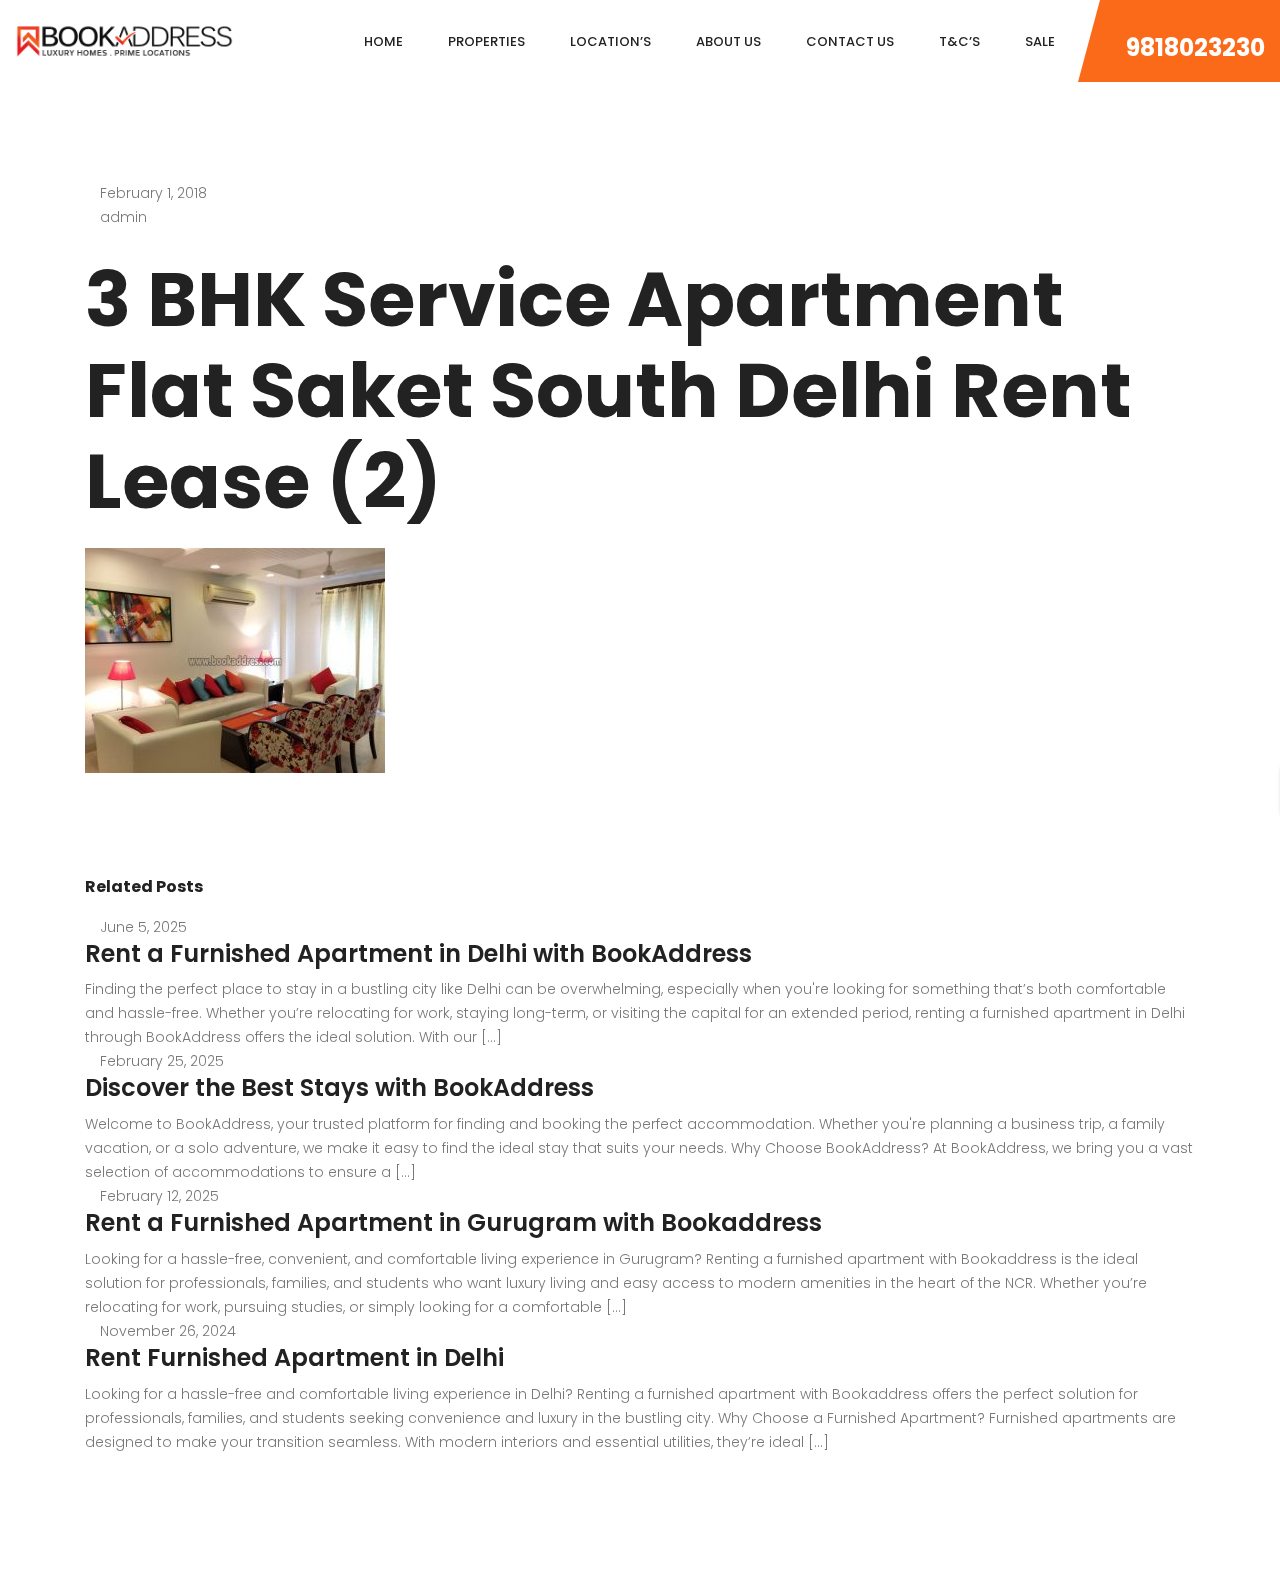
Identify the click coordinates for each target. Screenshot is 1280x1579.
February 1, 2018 (153, 193)
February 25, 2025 (162, 1061)
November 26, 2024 (168, 1331)
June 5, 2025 (143, 927)
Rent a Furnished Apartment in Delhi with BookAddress (418, 953)
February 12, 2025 (159, 1196)
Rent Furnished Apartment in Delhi (294, 1357)
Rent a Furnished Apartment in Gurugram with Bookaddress (453, 1222)
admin (123, 217)
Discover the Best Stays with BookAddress (339, 1087)
